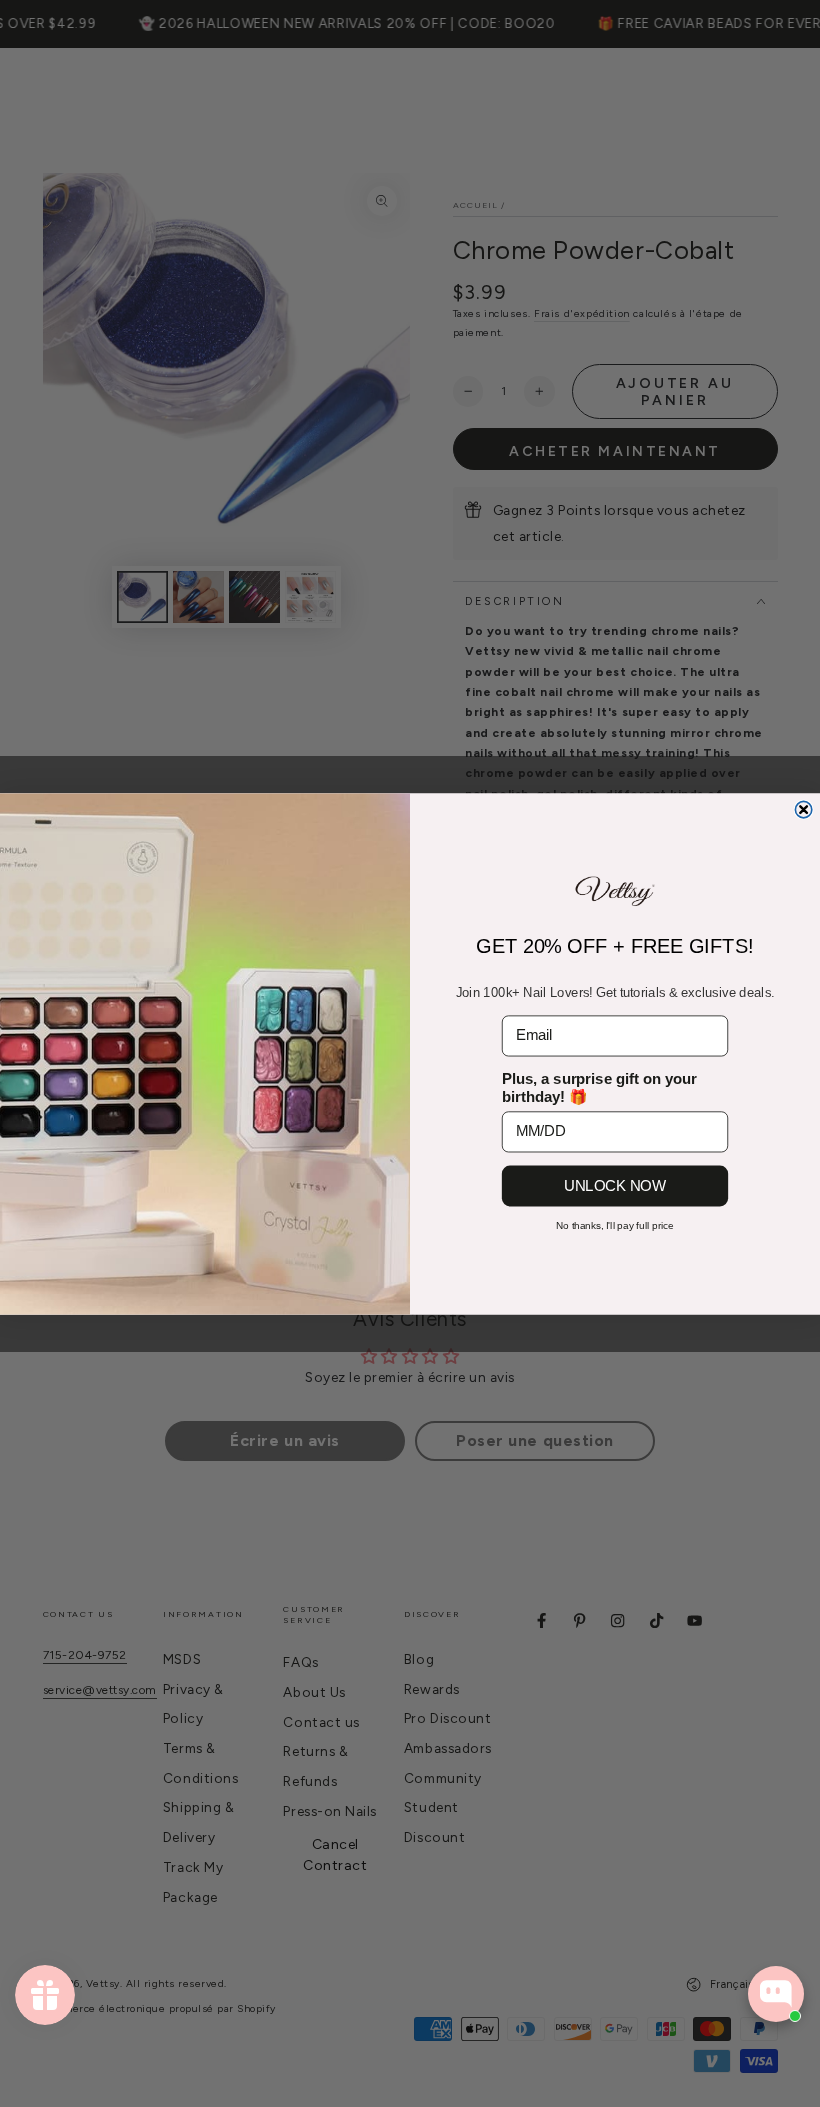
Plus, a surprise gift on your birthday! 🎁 (599, 1087)
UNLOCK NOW (615, 1185)
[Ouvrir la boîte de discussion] (776, 1994)
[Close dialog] (803, 809)
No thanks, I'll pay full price (615, 1225)
